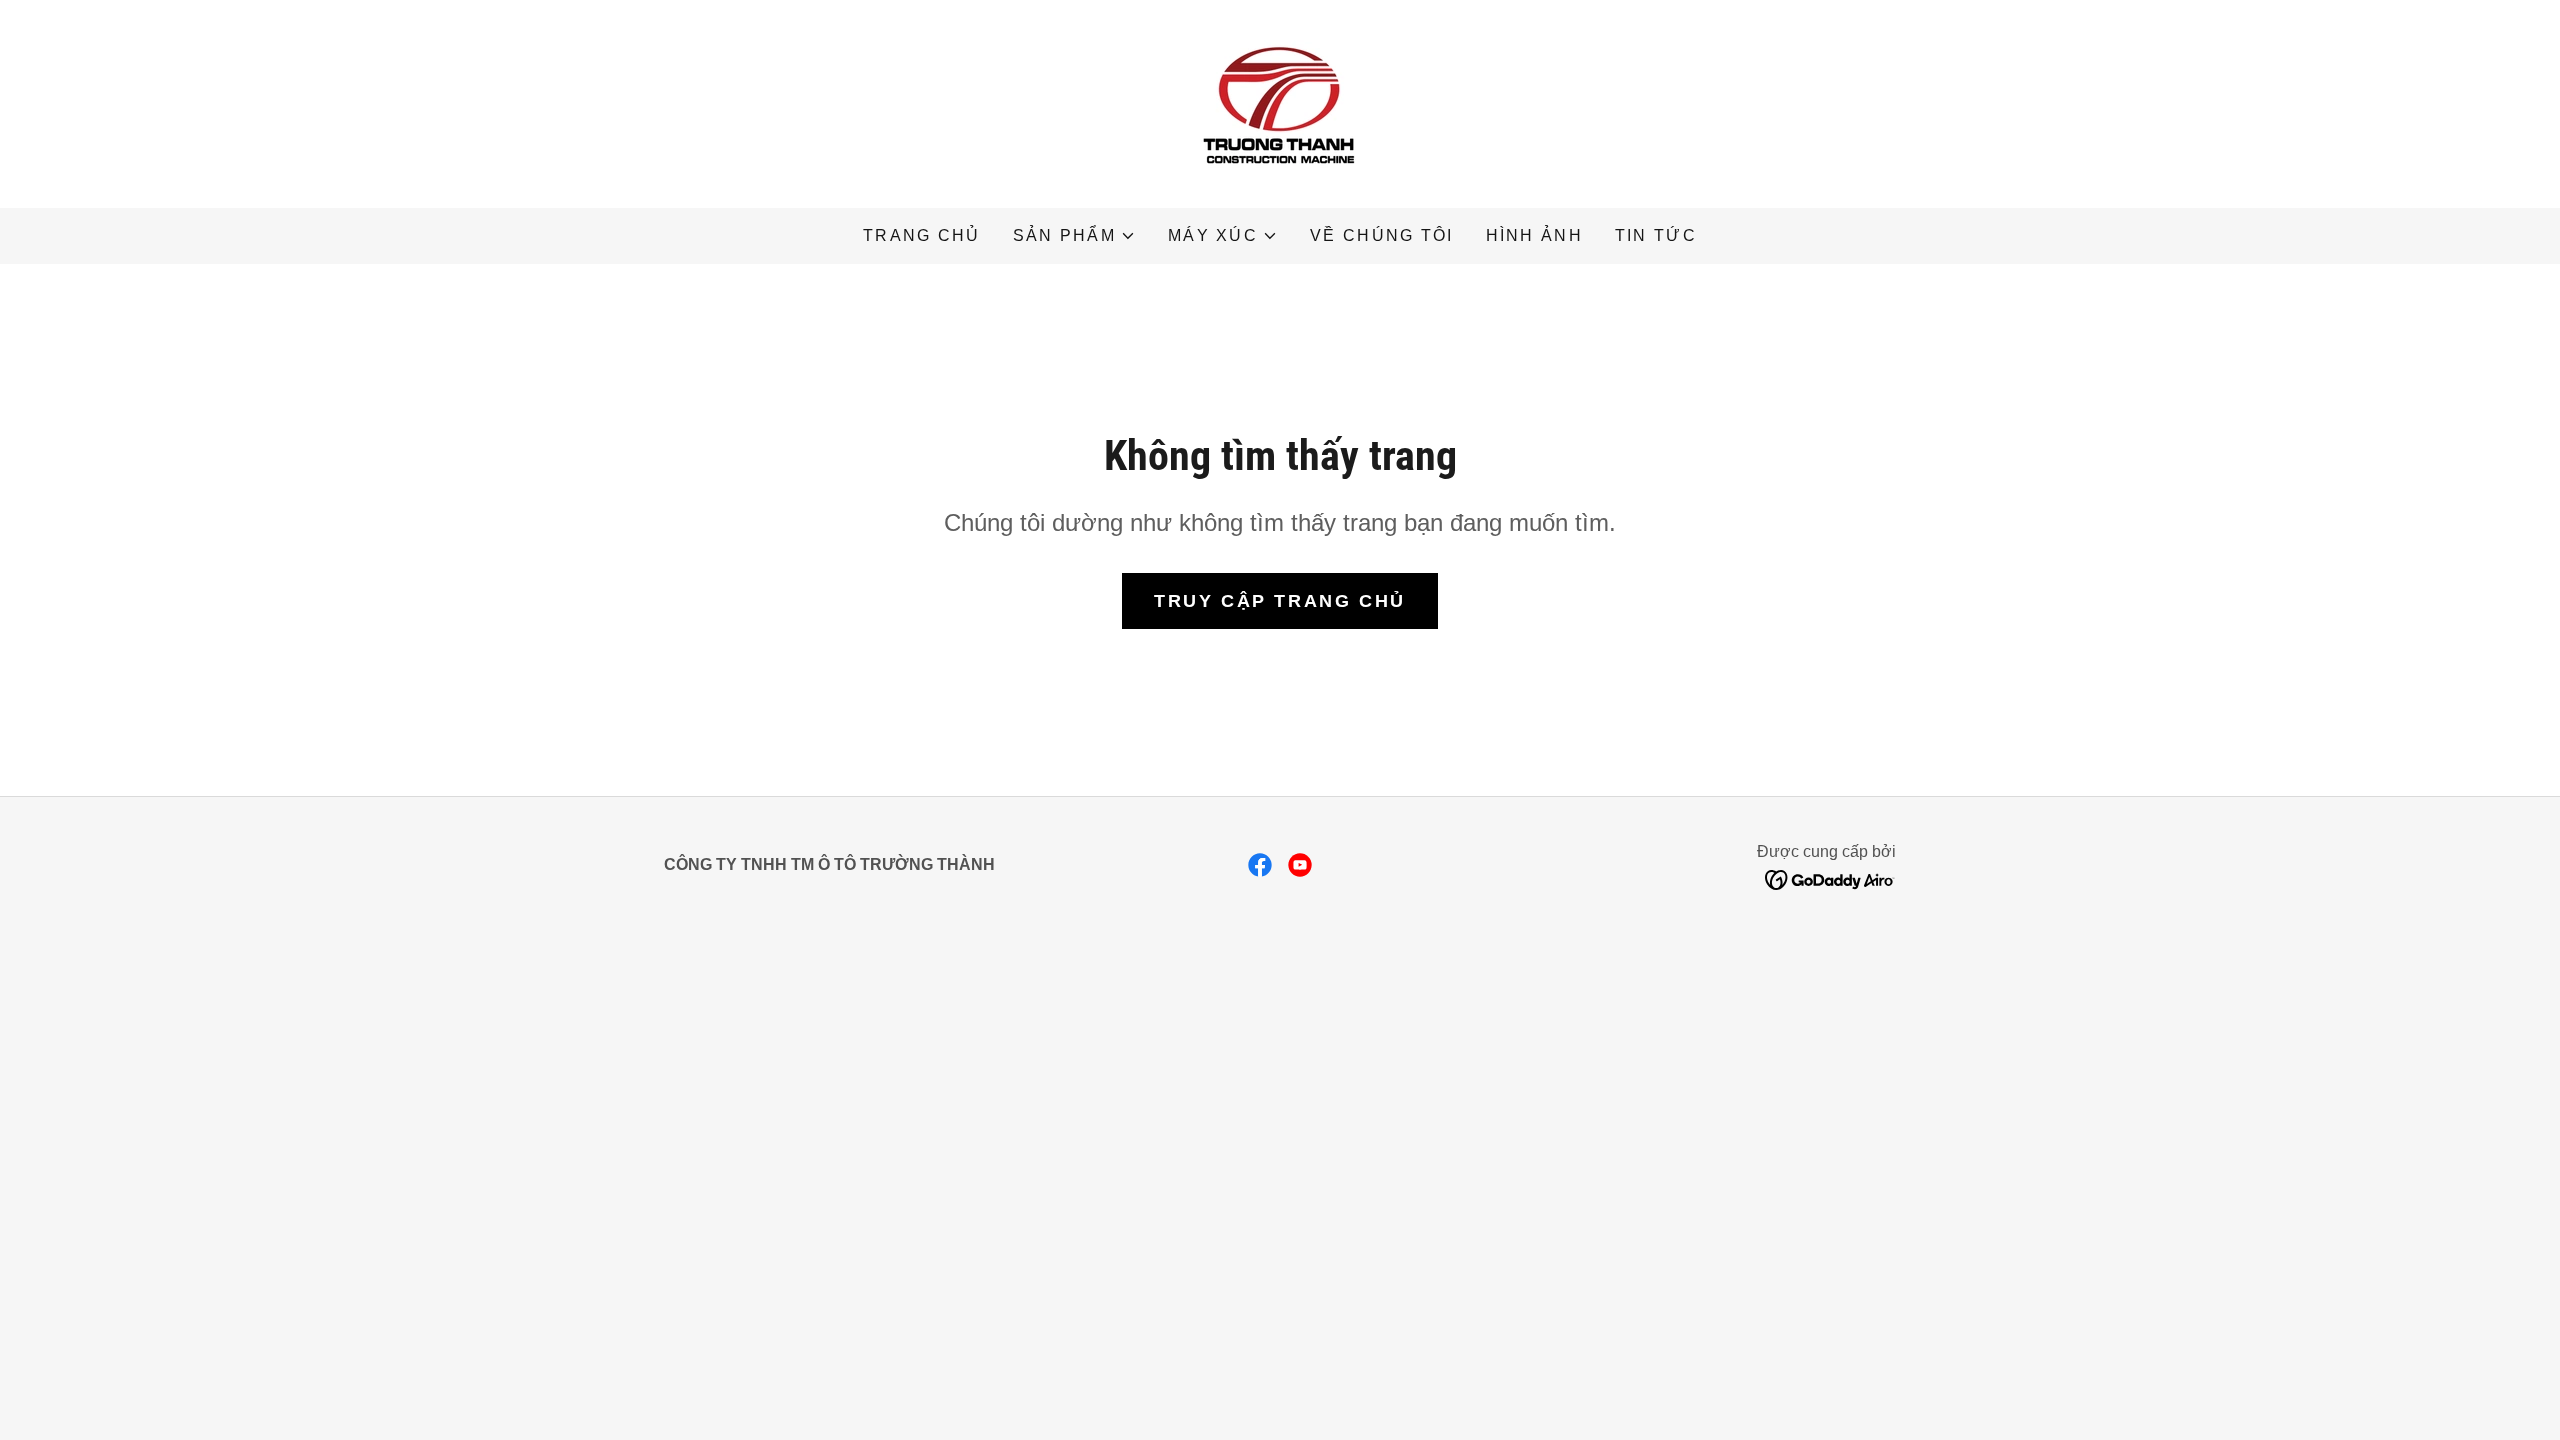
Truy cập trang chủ (1279, 601)
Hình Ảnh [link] (1534, 235)
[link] (1280, 103)
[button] (1074, 236)
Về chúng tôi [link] (1381, 235)
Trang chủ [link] (922, 235)
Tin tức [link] (1656, 235)
